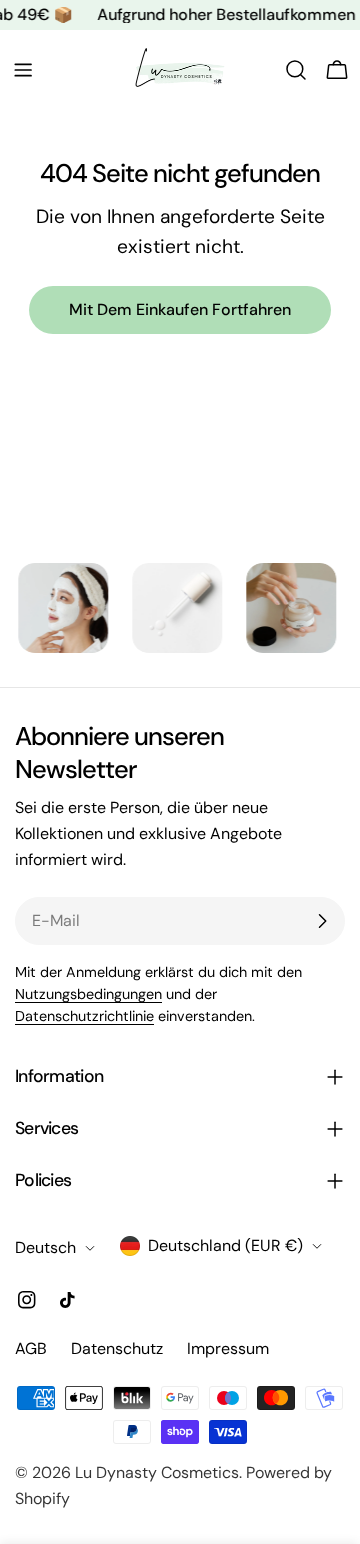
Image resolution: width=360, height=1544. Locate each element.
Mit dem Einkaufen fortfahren (180, 309)
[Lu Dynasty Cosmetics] (53, 608)
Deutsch (45, 1247)
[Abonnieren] (322, 921)
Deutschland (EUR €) (225, 1245)
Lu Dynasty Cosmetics (157, 1472)
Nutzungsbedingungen (88, 994)
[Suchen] (296, 70)
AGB (31, 1348)
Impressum (228, 1348)
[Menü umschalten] (23, 70)
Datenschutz (117, 1348)
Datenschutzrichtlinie (84, 1016)
